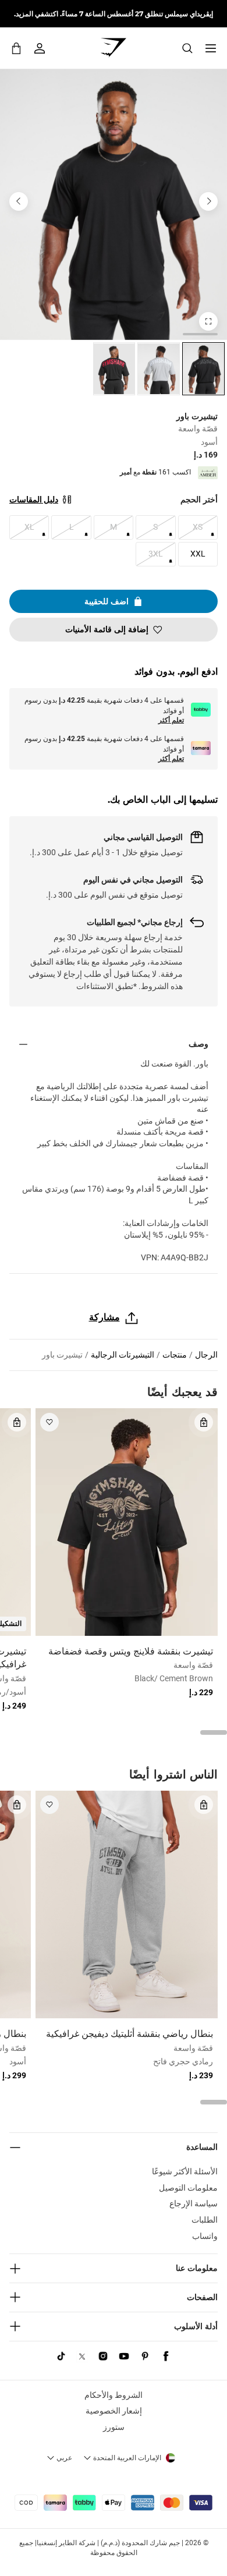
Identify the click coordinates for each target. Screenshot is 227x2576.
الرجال (206, 1355)
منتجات (175, 1355)
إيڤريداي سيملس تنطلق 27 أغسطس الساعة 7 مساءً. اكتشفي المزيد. (114, 14)
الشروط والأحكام (114, 2395)
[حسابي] (40, 48)
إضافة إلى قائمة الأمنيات (107, 629)
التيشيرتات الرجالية (123, 1355)
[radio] (203, 369)
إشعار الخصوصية (114, 2411)
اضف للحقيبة (107, 601)
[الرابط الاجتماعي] (166, 2357)
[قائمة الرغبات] (49, 1422)
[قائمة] (211, 48)
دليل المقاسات (34, 499)
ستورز (114, 2427)
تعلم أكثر (171, 720)
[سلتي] (16, 48)
